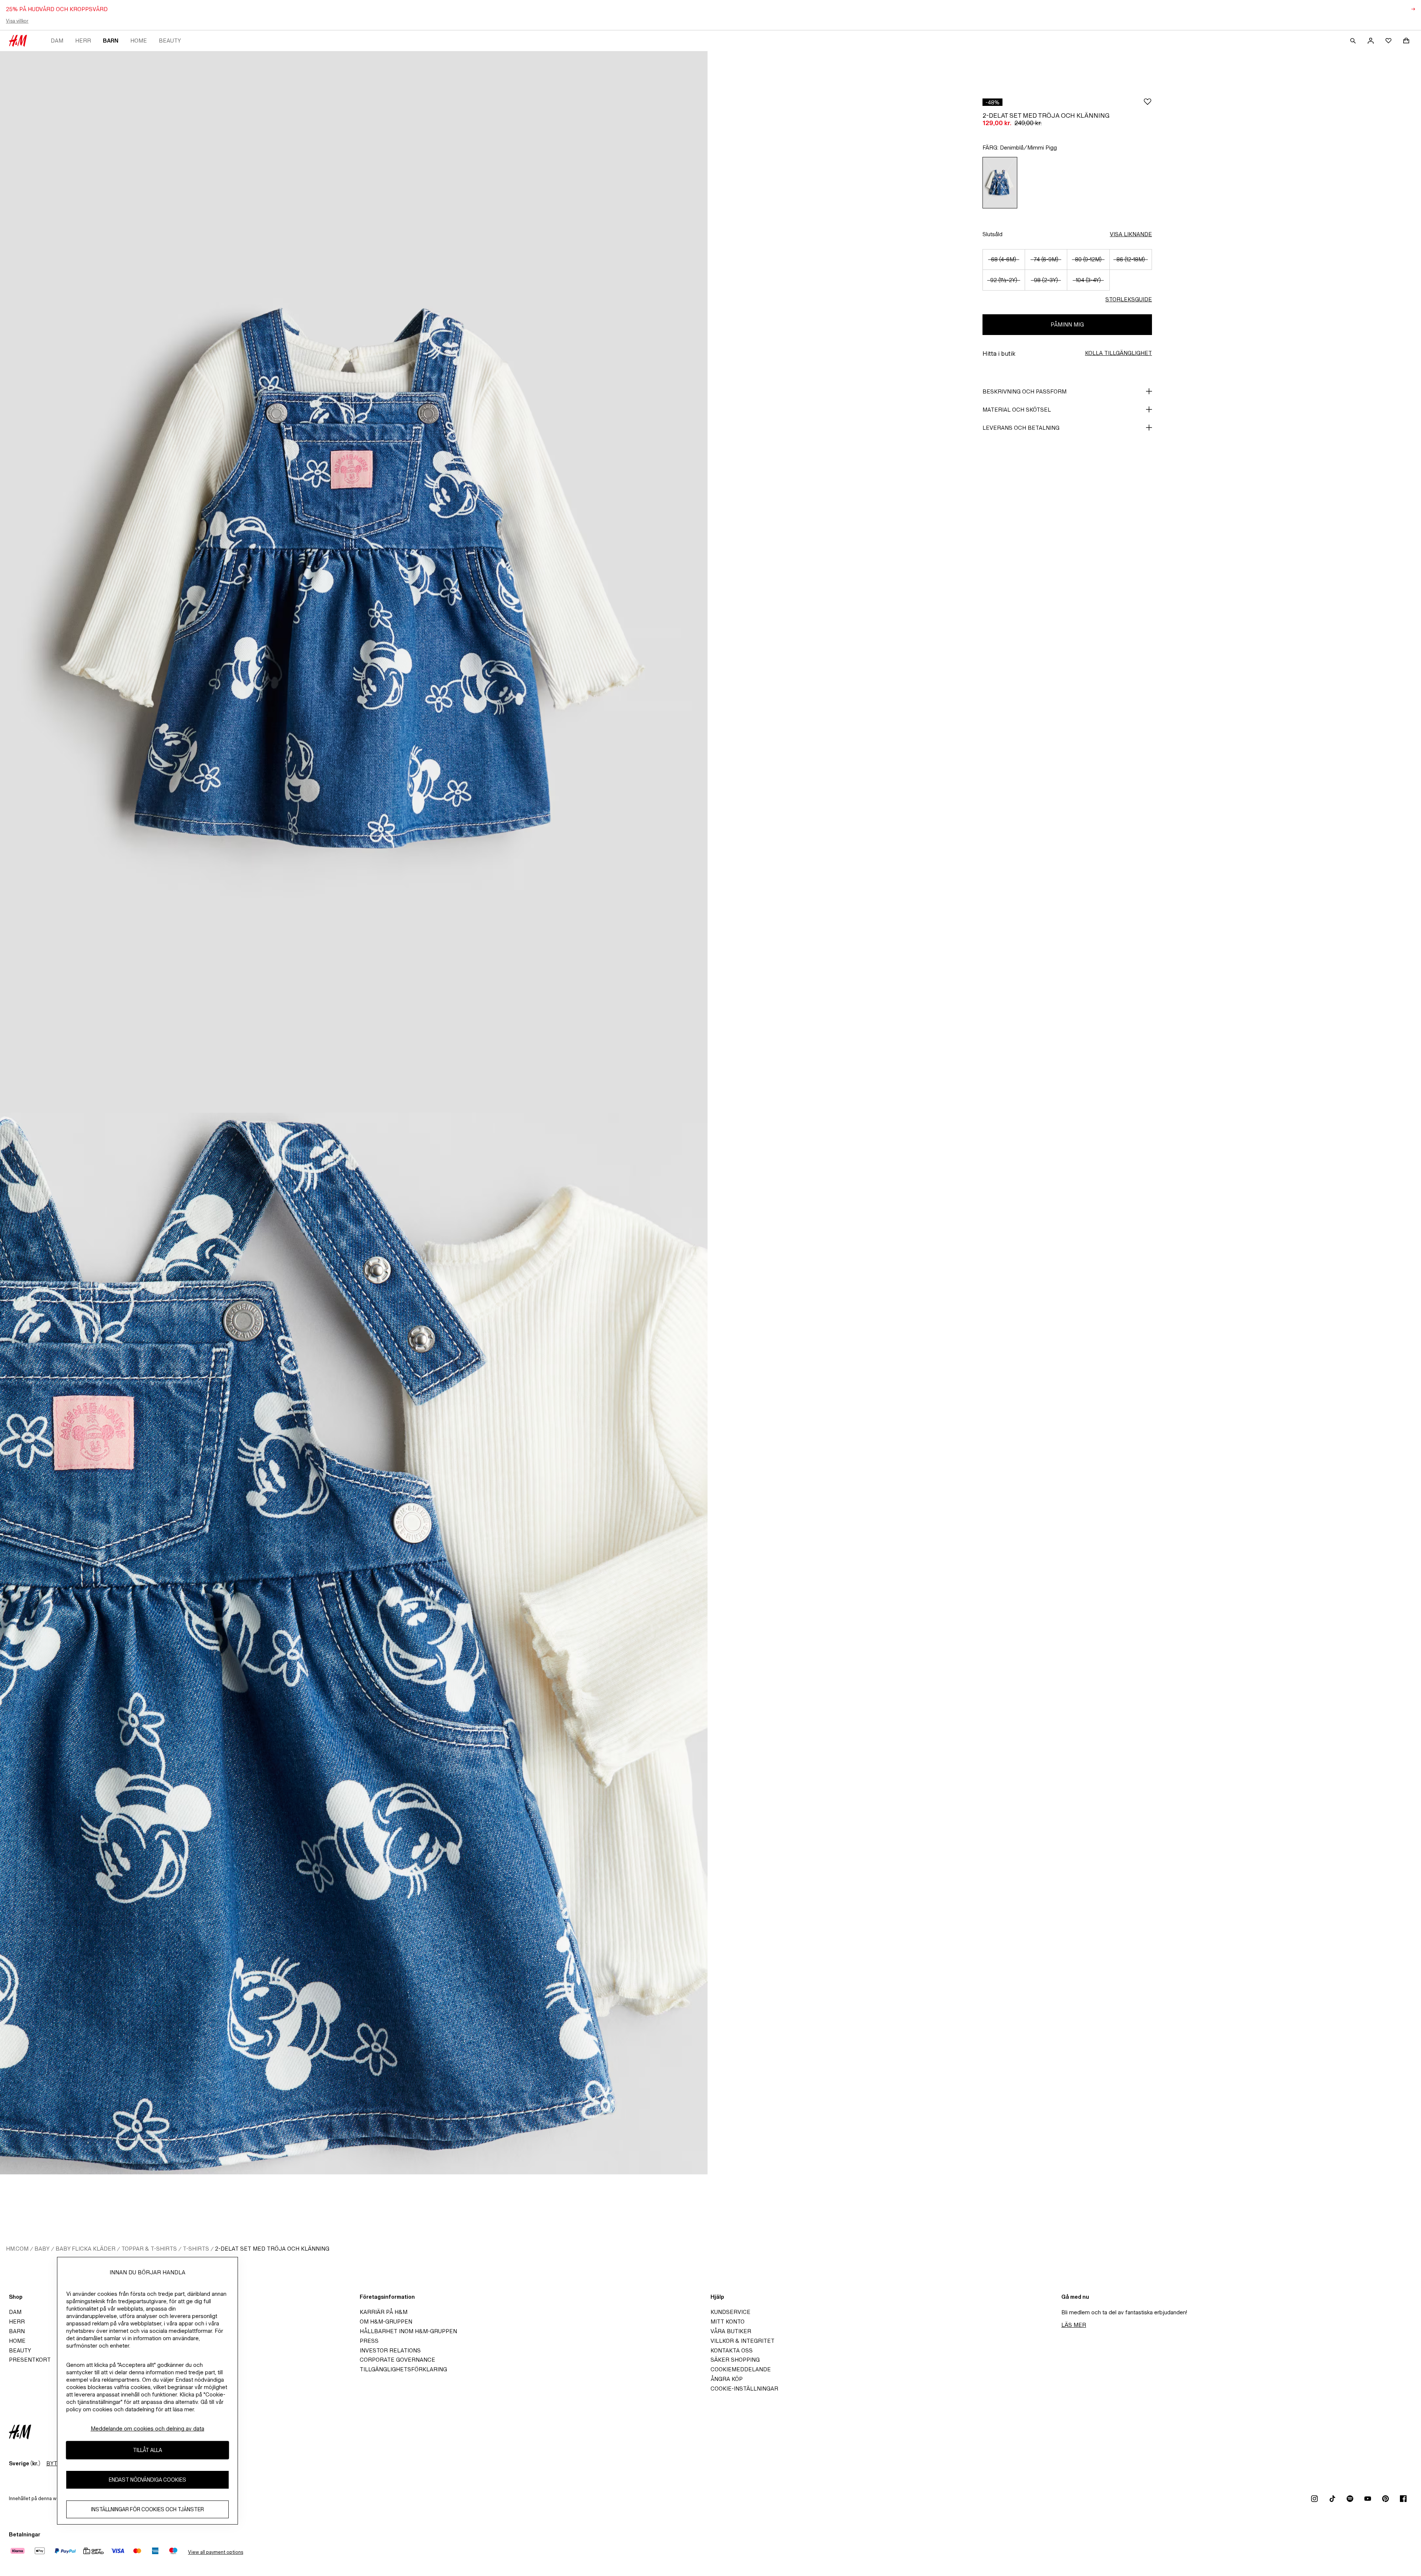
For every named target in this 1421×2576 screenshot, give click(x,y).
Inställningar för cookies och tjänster (147, 2509)
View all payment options (216, 2552)
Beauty (170, 41)
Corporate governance (397, 2360)
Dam (57, 41)
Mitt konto (728, 2322)
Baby (42, 2249)
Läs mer (1074, 2325)
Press (369, 2341)
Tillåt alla (147, 2450)
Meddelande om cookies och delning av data (147, 2428)
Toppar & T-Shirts (149, 2249)
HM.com (17, 2249)
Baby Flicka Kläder (85, 2249)
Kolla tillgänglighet (1118, 353)
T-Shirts (196, 2249)
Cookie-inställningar (744, 2389)
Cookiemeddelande (741, 2369)
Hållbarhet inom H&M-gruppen (408, 2331)
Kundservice (730, 2312)
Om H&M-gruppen (386, 2322)
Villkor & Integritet (743, 2341)
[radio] (1000, 183)
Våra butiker (731, 2331)
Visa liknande (1131, 234)
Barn (111, 41)
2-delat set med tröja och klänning (272, 2249)
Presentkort (30, 2360)
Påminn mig (1067, 324)
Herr (83, 41)
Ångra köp (727, 2379)
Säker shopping (735, 2360)
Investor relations (390, 2350)
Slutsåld (992, 234)
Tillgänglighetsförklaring (403, 2369)
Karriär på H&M (384, 2312)
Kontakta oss (732, 2350)
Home (139, 41)
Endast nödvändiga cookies (147, 2480)
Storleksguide (1129, 299)
